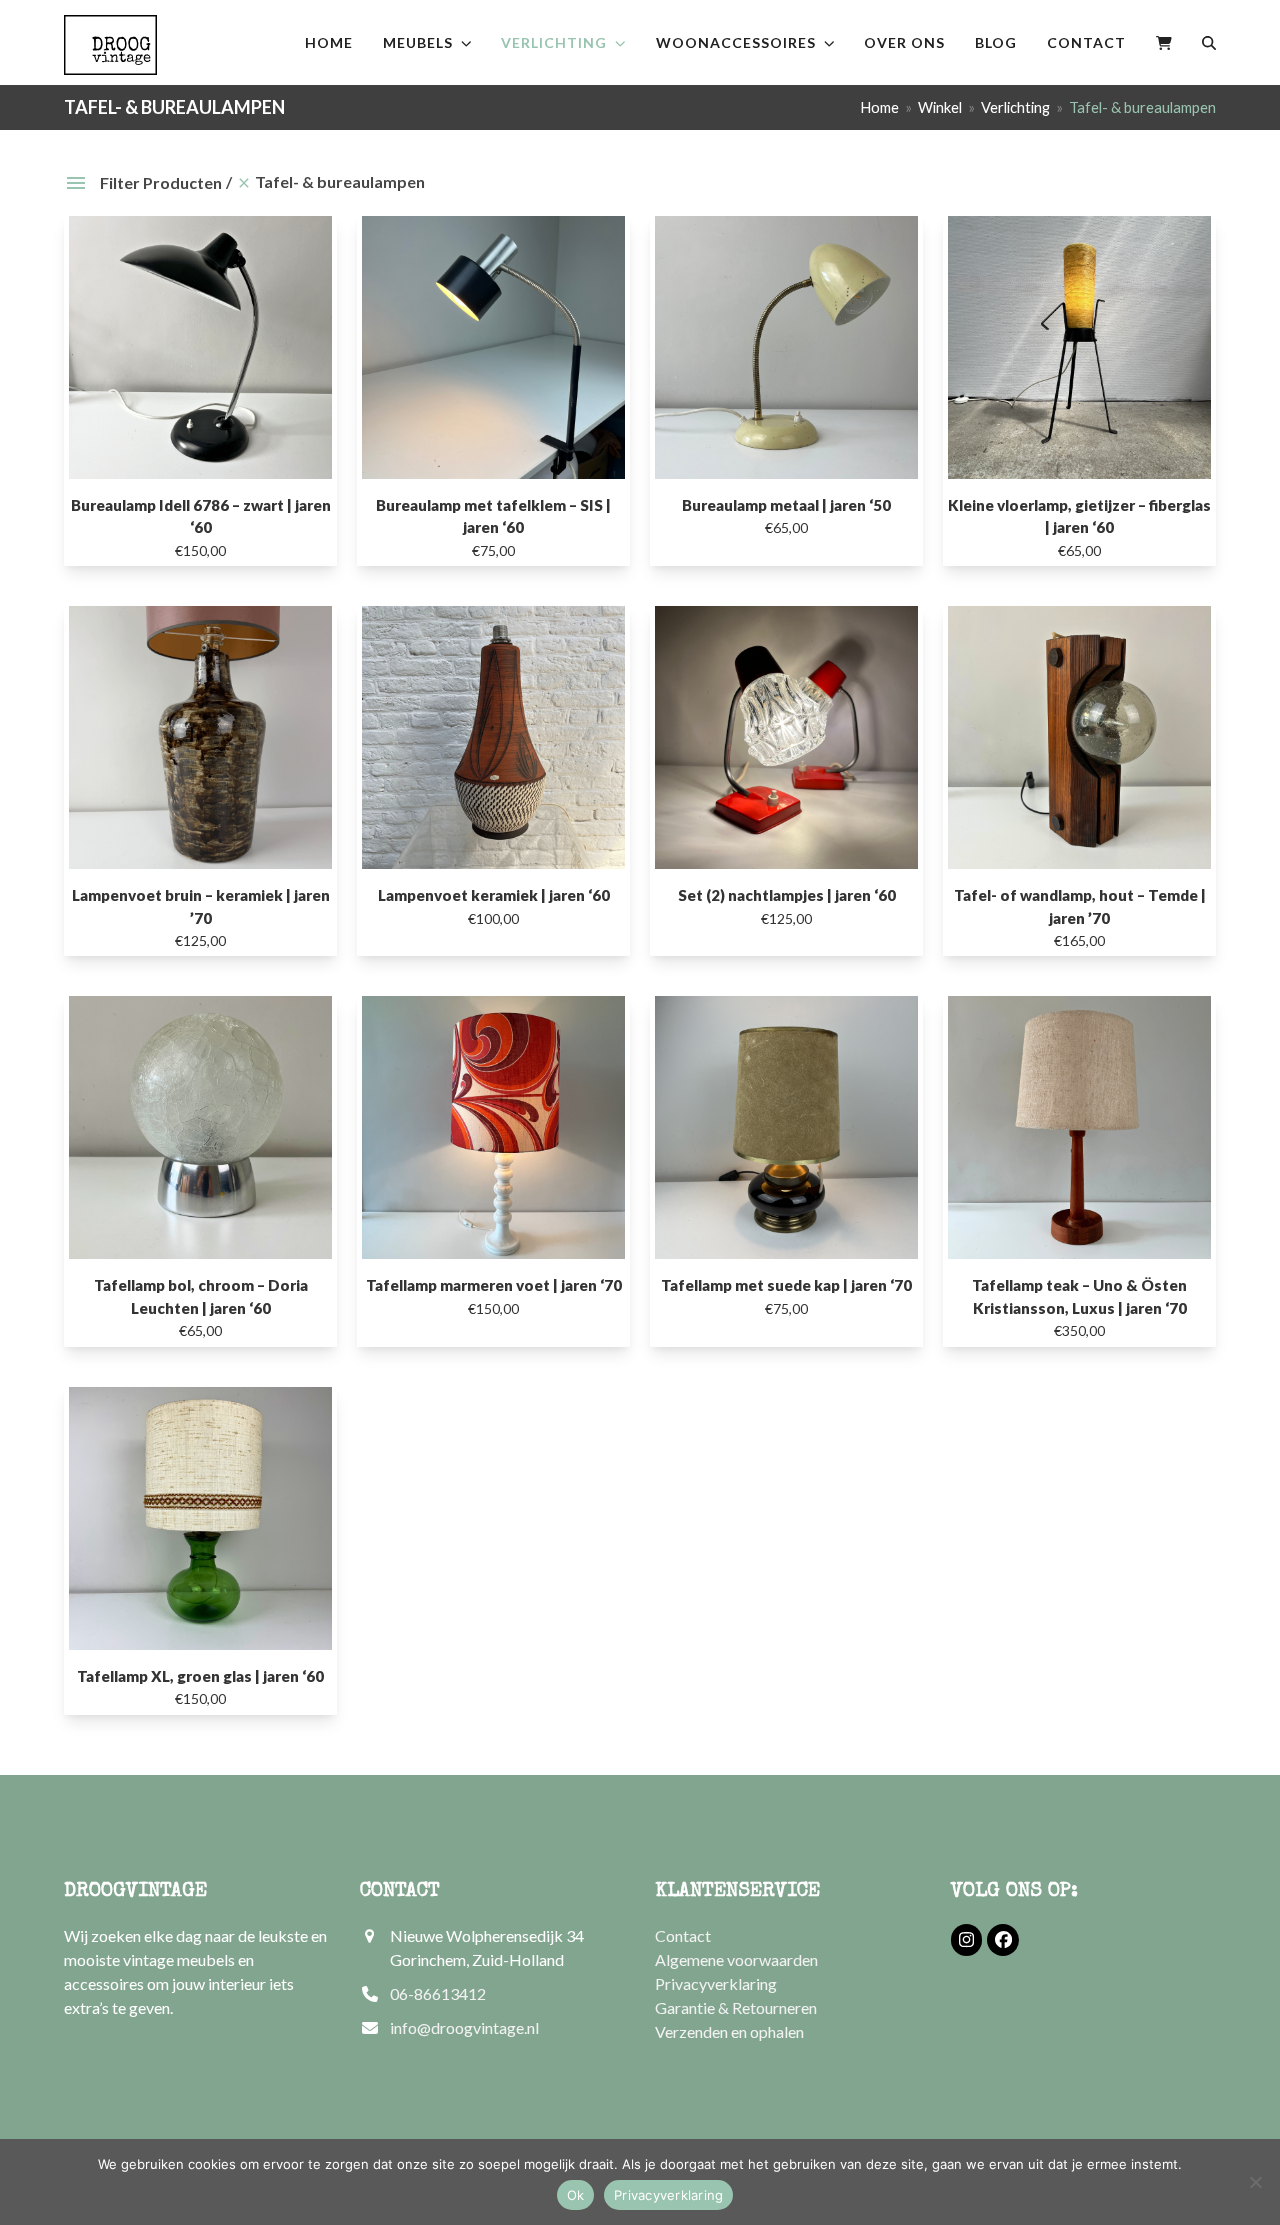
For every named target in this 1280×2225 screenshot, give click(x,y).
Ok (576, 2195)
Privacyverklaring (716, 1983)
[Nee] (1255, 2182)
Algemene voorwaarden (736, 1959)
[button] (1164, 42)
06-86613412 (438, 1993)
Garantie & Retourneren (736, 2007)
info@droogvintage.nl (464, 2027)
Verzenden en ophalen (729, 2031)
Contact (683, 1935)
